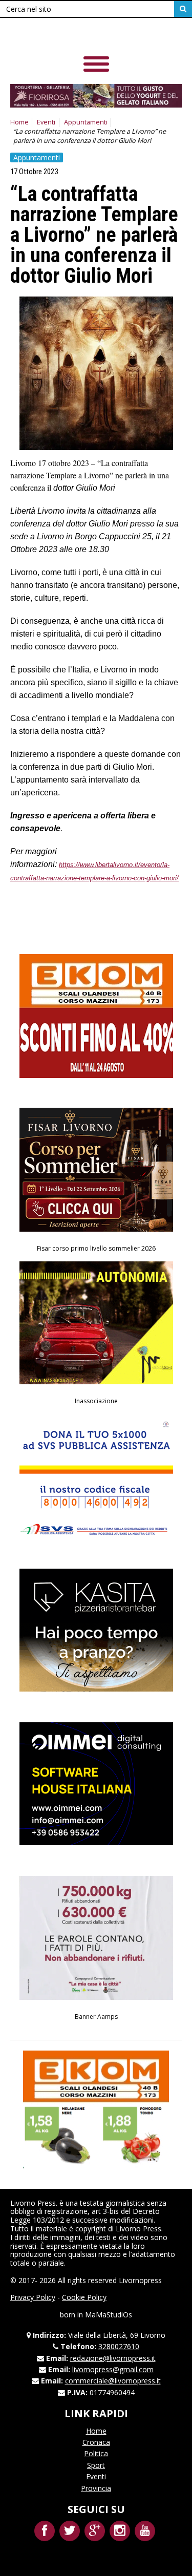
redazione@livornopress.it (113, 2358)
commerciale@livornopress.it (113, 2381)
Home (19, 122)
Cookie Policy (84, 2297)
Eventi (46, 122)
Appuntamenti (86, 122)
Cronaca (96, 2442)
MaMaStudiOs (109, 2315)
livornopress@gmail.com (113, 2369)
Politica (96, 2453)
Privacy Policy (33, 2297)
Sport (96, 2465)
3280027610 (119, 2346)
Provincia (96, 2488)
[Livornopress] (81, 36)
